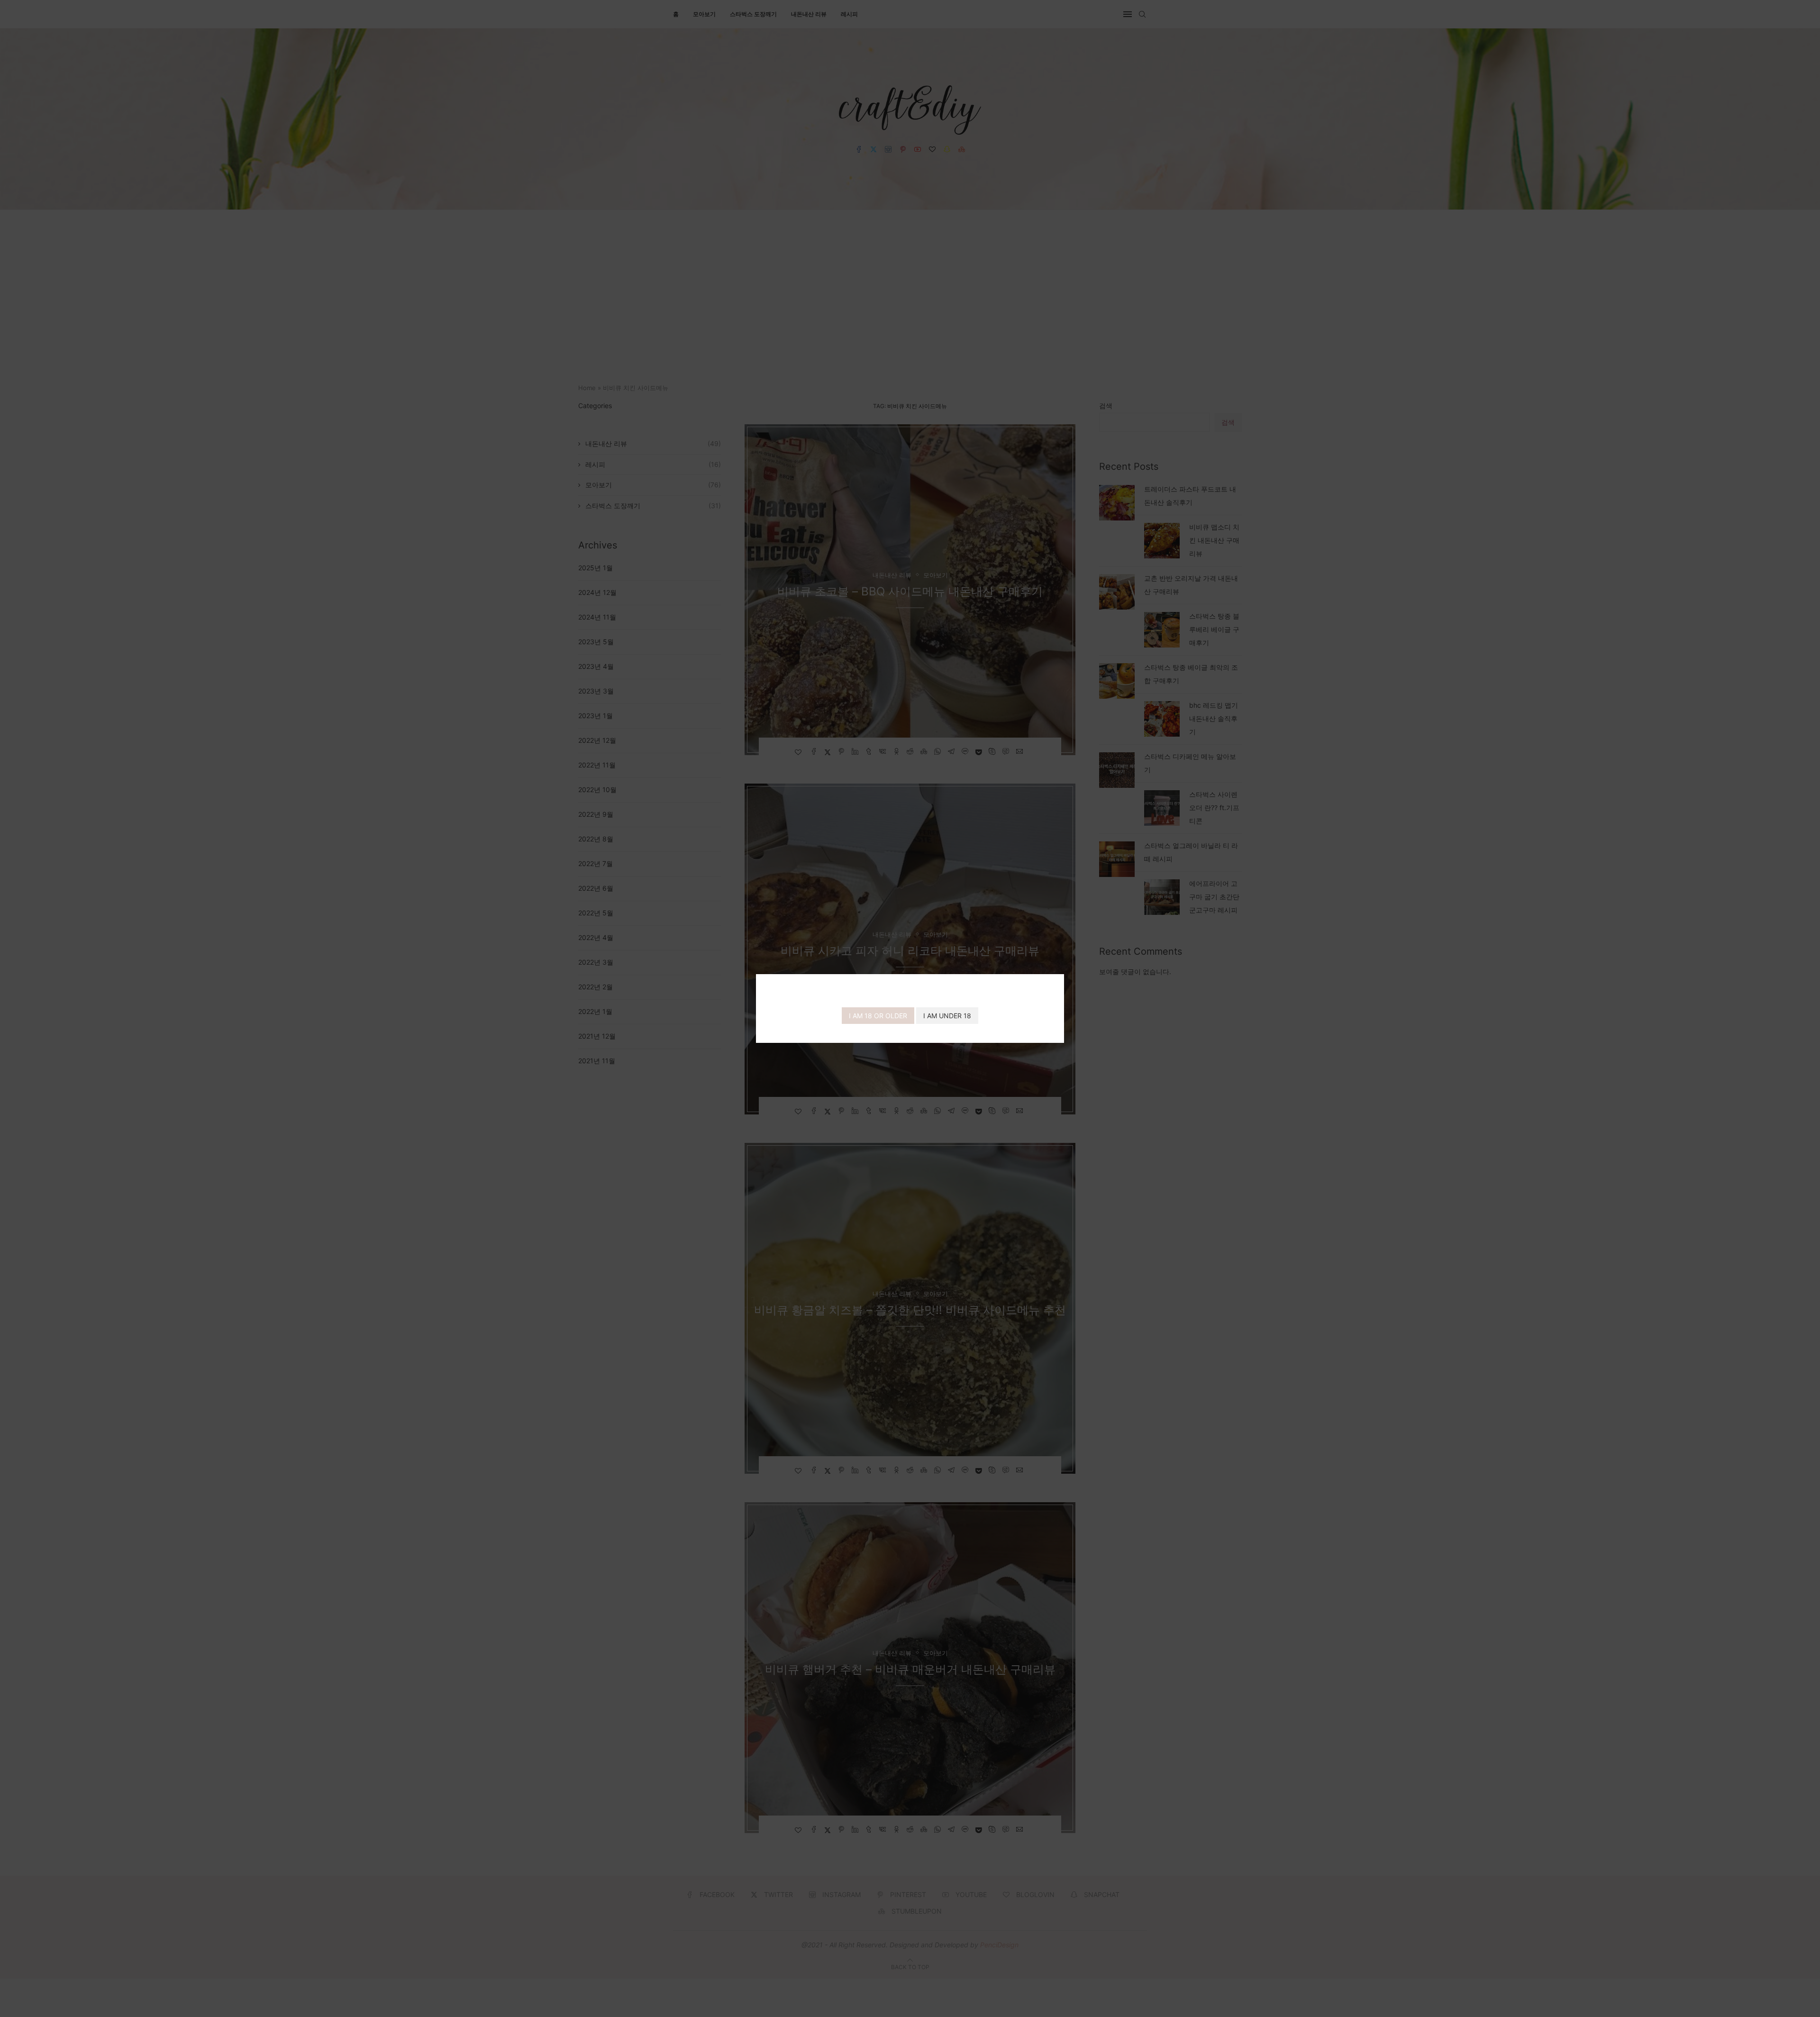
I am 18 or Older (878, 1016)
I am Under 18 (947, 1016)
